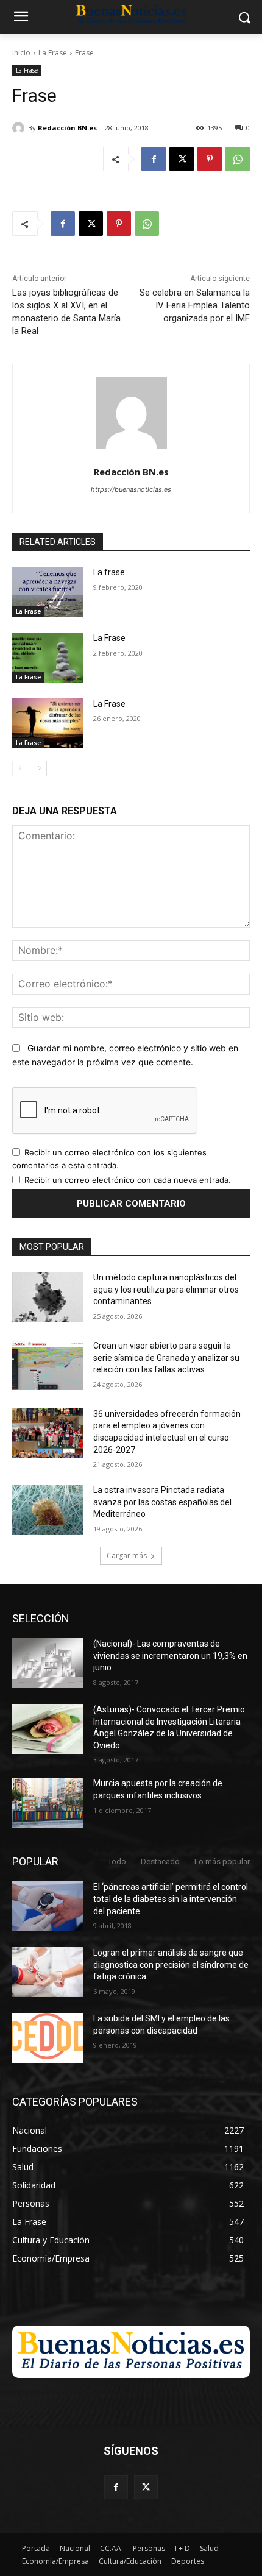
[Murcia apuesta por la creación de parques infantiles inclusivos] (48, 1803)
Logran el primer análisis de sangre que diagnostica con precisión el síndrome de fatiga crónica (171, 1964)
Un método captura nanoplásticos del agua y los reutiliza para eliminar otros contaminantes (166, 1289)
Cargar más (127, 1556)
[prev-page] (20, 768)
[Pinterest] (210, 159)
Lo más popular (222, 1861)
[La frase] (48, 592)
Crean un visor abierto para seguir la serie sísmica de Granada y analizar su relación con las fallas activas (166, 1357)
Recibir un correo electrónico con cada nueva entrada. (128, 1180)
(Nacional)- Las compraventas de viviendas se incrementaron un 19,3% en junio (170, 1655)
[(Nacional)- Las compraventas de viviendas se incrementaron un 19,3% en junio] (48, 1663)
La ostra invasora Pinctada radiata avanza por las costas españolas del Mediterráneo (162, 1502)
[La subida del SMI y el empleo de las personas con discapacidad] (48, 2038)
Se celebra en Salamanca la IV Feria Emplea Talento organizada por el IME (195, 305)
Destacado (160, 1861)
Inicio (21, 53)
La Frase (53, 53)
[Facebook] (154, 159)
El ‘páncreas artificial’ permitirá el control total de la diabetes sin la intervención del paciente (171, 1899)
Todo (117, 1861)
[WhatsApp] (238, 159)
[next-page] (39, 768)
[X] (182, 159)
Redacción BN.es (67, 128)
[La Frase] (48, 658)
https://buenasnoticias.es (131, 489)
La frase (109, 572)
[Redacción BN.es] (20, 128)
